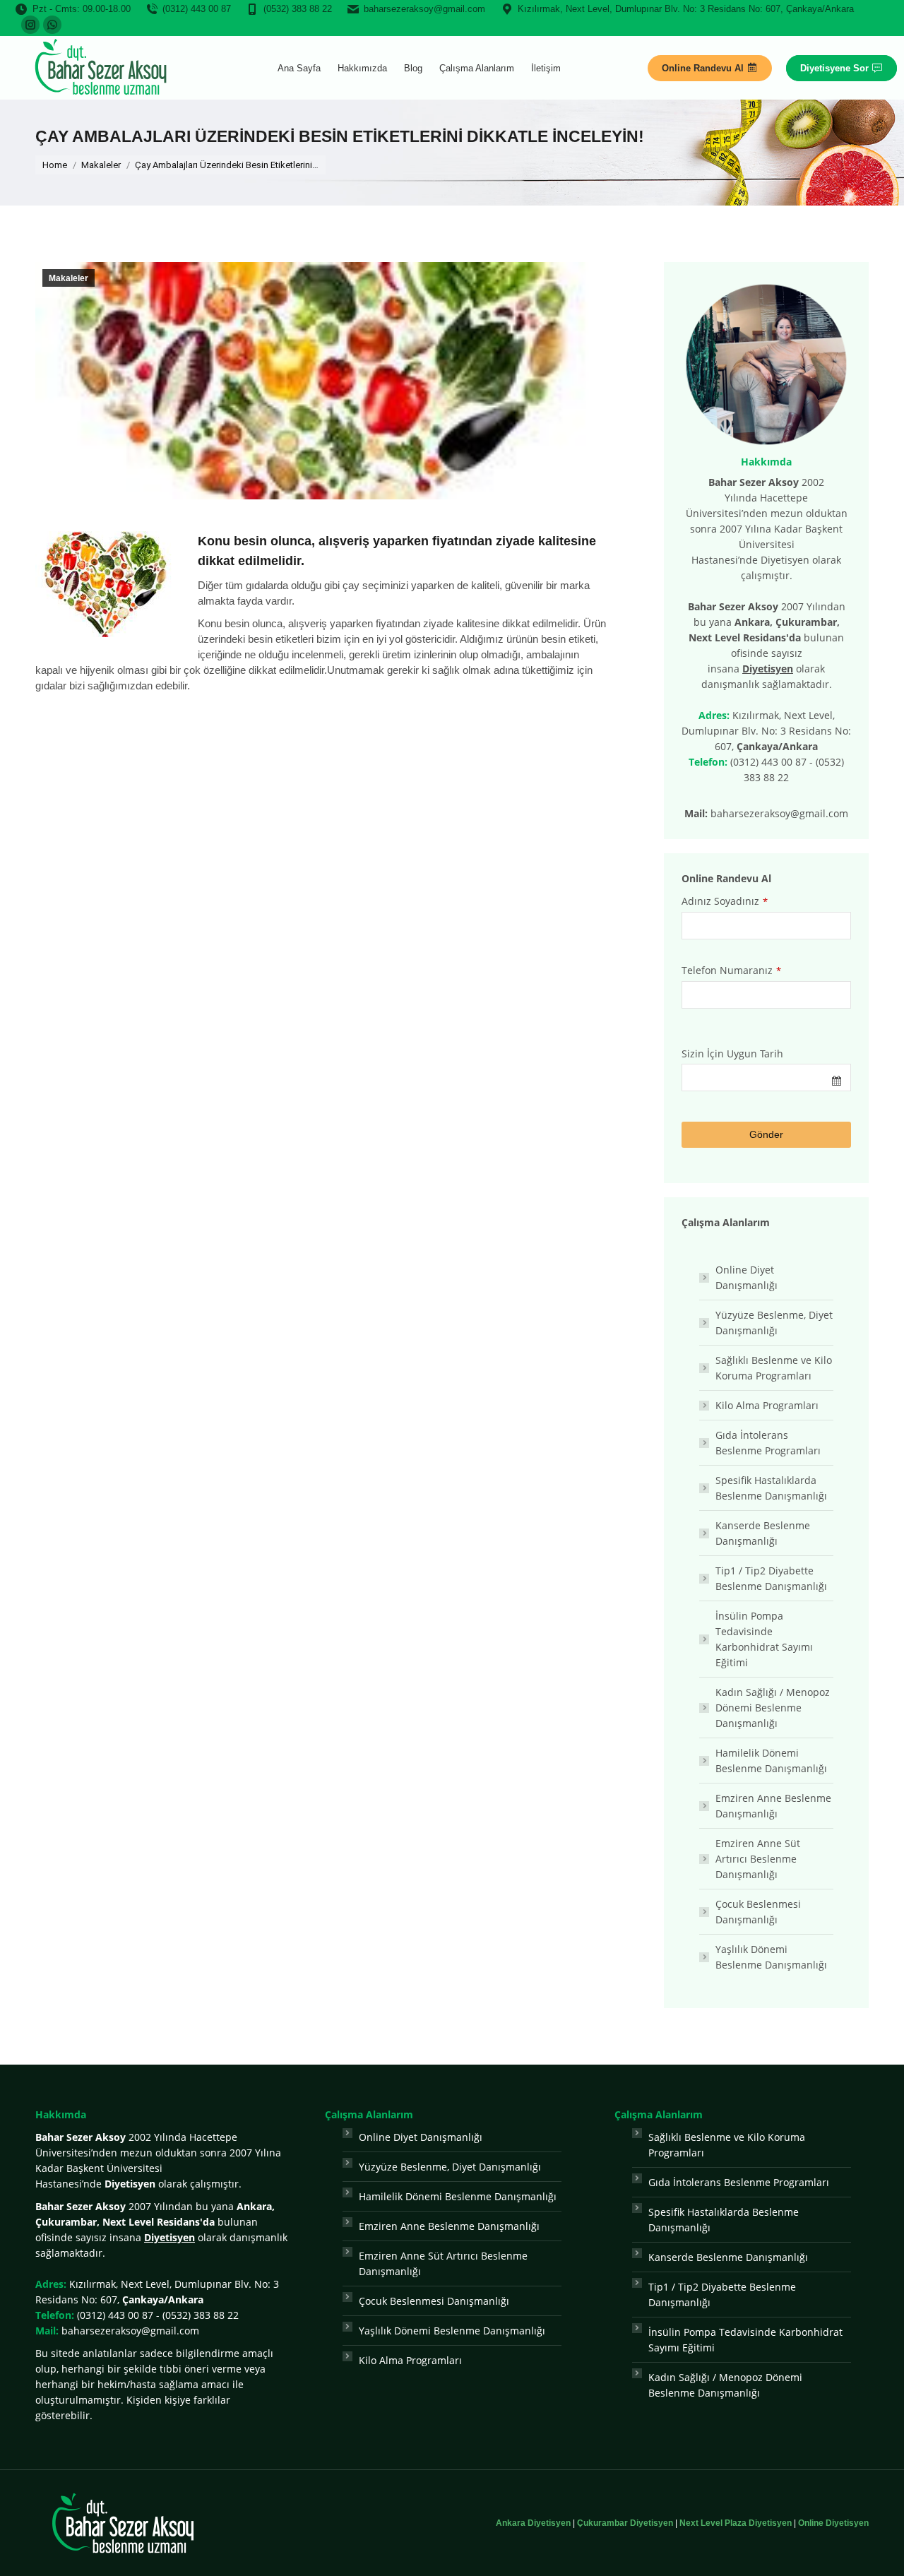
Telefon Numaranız (731, 970)
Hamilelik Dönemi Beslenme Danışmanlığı (771, 1761)
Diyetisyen (768, 669)
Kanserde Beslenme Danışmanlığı (763, 1533)
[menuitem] (299, 68)
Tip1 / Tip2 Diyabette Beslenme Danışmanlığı (771, 1578)
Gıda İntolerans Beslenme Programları (768, 1443)
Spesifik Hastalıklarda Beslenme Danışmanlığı (771, 1488)
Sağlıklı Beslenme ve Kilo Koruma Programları (774, 1368)
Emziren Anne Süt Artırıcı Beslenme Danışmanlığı (758, 1859)
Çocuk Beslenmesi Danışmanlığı (758, 1912)
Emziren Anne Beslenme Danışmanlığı (773, 1806)
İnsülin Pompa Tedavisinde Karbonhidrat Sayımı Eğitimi (764, 1639)
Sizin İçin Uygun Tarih (732, 1053)
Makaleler (69, 278)
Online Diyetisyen (833, 2523)
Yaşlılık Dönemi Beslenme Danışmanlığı (771, 1957)
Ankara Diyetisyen (533, 2523)
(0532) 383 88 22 (298, 9)
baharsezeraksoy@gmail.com (424, 9)
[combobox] (766, 1078)
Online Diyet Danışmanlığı (747, 1277)
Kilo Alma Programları (767, 1405)
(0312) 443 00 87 (197, 9)
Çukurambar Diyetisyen (625, 2523)
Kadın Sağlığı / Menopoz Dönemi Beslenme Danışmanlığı (773, 1708)
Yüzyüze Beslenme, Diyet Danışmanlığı (774, 1323)
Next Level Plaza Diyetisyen (736, 2523)
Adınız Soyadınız (725, 901)
